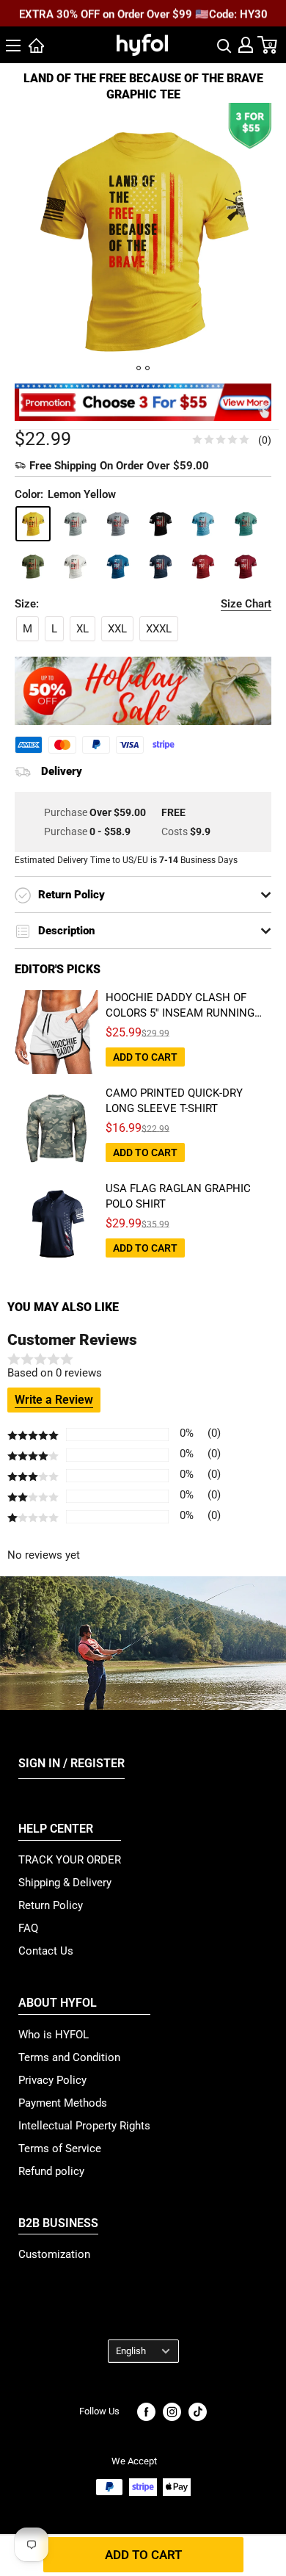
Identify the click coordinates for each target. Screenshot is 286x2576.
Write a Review (54, 1400)
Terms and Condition (69, 2057)
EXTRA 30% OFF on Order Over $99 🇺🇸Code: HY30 (143, 14)
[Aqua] (118, 566)
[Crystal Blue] (203, 524)
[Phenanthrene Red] (203, 566)
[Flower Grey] (118, 524)
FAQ (28, 1928)
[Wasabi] (246, 524)
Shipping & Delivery (65, 1883)
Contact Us (46, 1951)
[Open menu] (13, 46)
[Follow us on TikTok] (198, 2412)
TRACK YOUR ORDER (70, 1860)
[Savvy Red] (246, 566)
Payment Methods (63, 2103)
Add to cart (143, 2555)
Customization (54, 2254)
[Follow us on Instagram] (172, 2412)
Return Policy (51, 1905)
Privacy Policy (52, 2080)
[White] (76, 566)
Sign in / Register (71, 1763)
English (131, 2351)
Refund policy (51, 2171)
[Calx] (76, 524)
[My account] (246, 45)
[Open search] (224, 45)
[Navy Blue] (161, 566)
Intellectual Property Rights (84, 2126)
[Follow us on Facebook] (146, 2412)
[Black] (161, 524)
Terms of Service (60, 2149)
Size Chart (246, 604)
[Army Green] (33, 566)
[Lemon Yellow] (33, 524)
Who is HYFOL (54, 2035)
